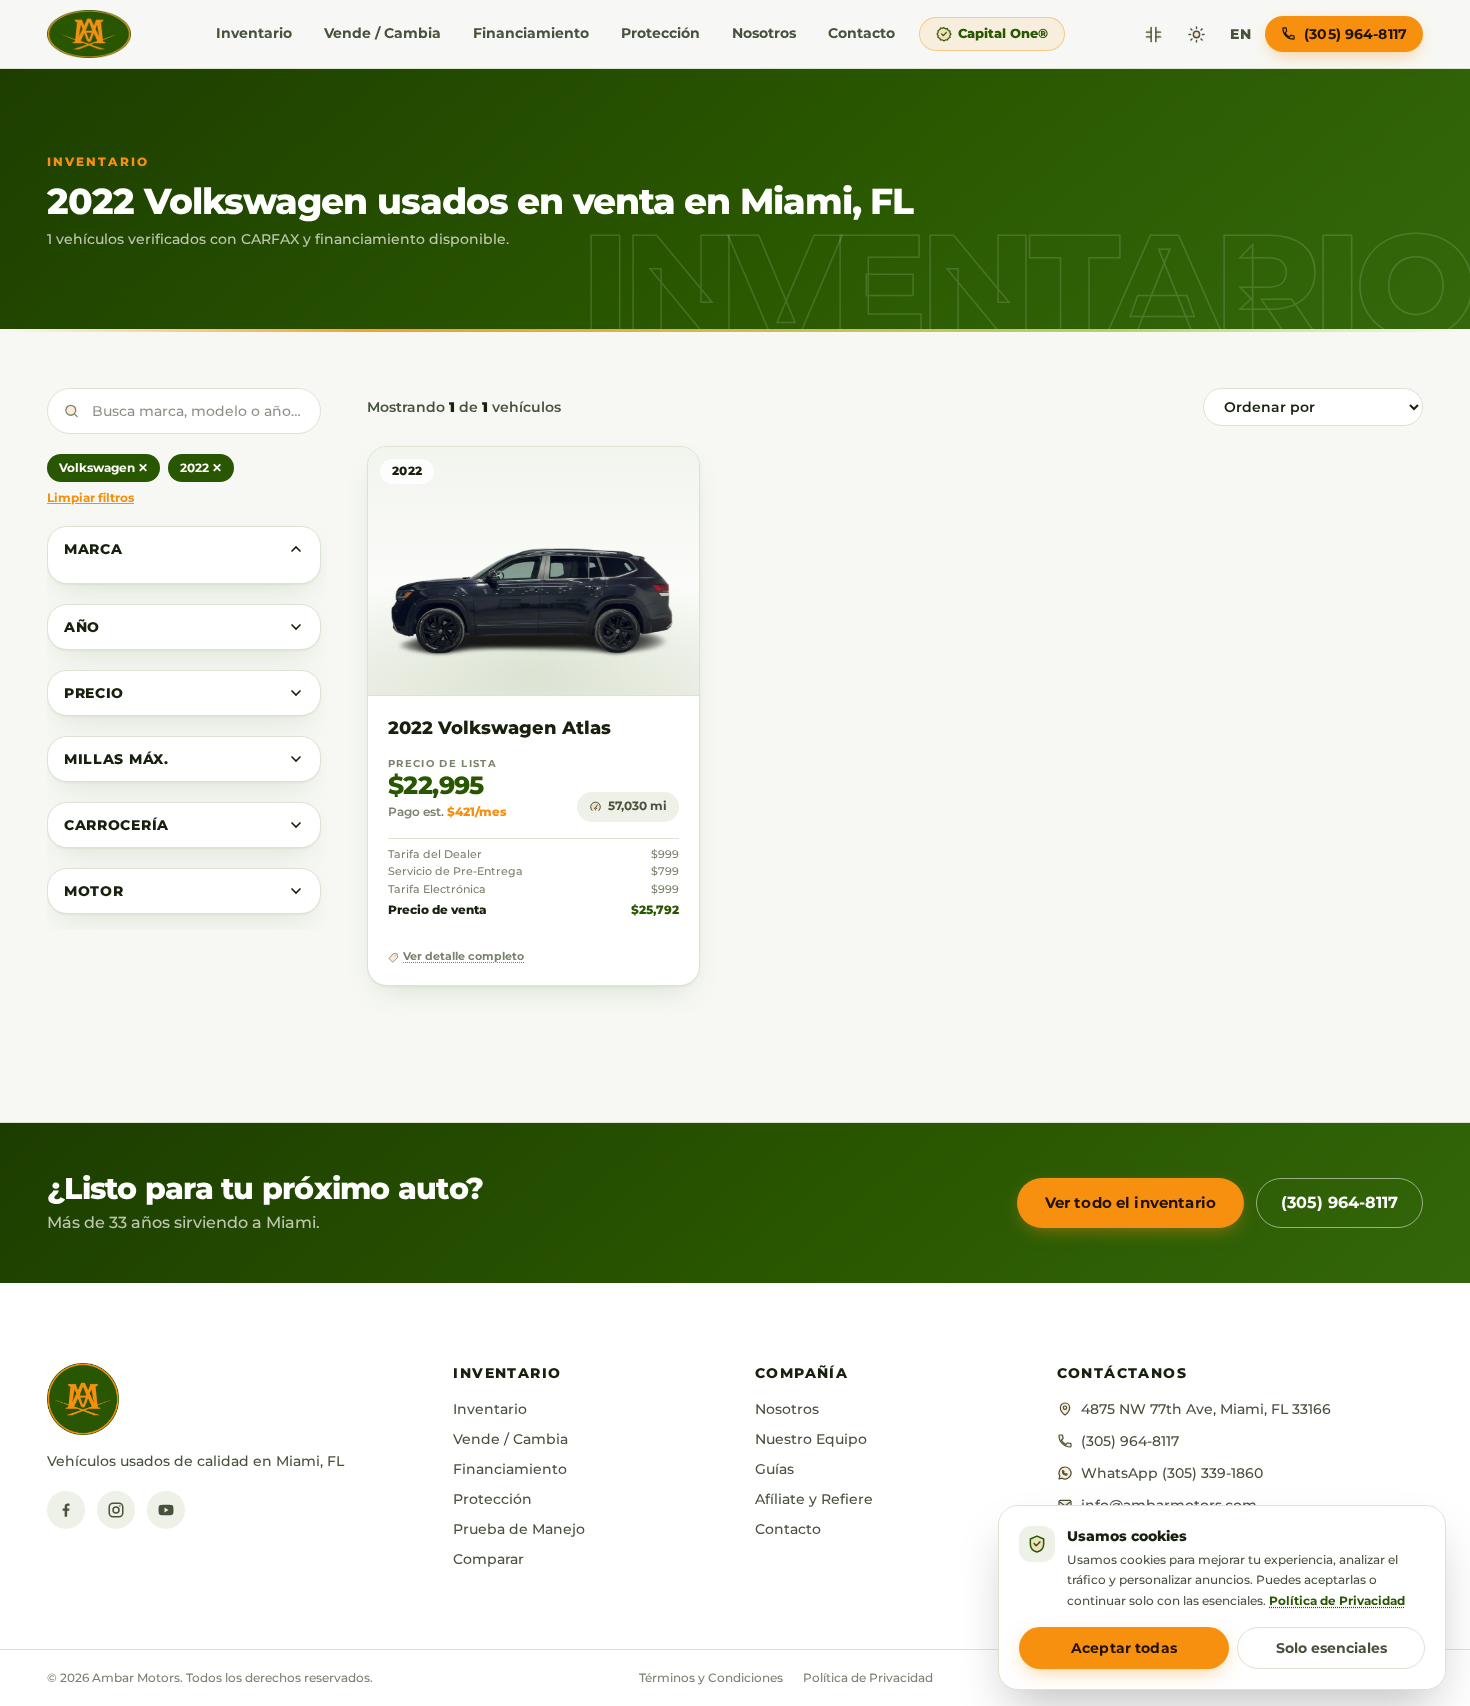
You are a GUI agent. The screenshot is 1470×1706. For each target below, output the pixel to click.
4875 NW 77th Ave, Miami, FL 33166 (1206, 1409)
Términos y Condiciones (711, 1677)
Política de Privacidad (868, 1677)
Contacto (861, 33)
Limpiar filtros (90, 497)
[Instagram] (116, 1510)
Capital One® (1003, 33)
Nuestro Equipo (811, 1439)
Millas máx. (116, 759)
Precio (94, 693)
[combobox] (184, 411)
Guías (774, 1469)
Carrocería (116, 825)
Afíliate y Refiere (814, 1499)
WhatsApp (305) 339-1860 (1172, 1473)
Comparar (488, 1559)
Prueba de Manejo (519, 1529)
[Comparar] (1153, 34)
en (1240, 34)
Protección (660, 33)
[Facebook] (66, 1510)
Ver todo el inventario (1130, 1202)
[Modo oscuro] (1196, 34)
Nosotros (764, 33)
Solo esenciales (1331, 1648)
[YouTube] (166, 1510)
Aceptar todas (1124, 1648)
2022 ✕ (201, 467)
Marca (93, 549)
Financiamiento (531, 33)
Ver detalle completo (463, 956)
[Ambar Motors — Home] (89, 34)
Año (82, 627)
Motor (94, 891)
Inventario (254, 33)
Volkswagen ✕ (103, 467)
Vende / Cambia (382, 33)
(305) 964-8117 (1339, 1202)
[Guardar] (625, 481)
